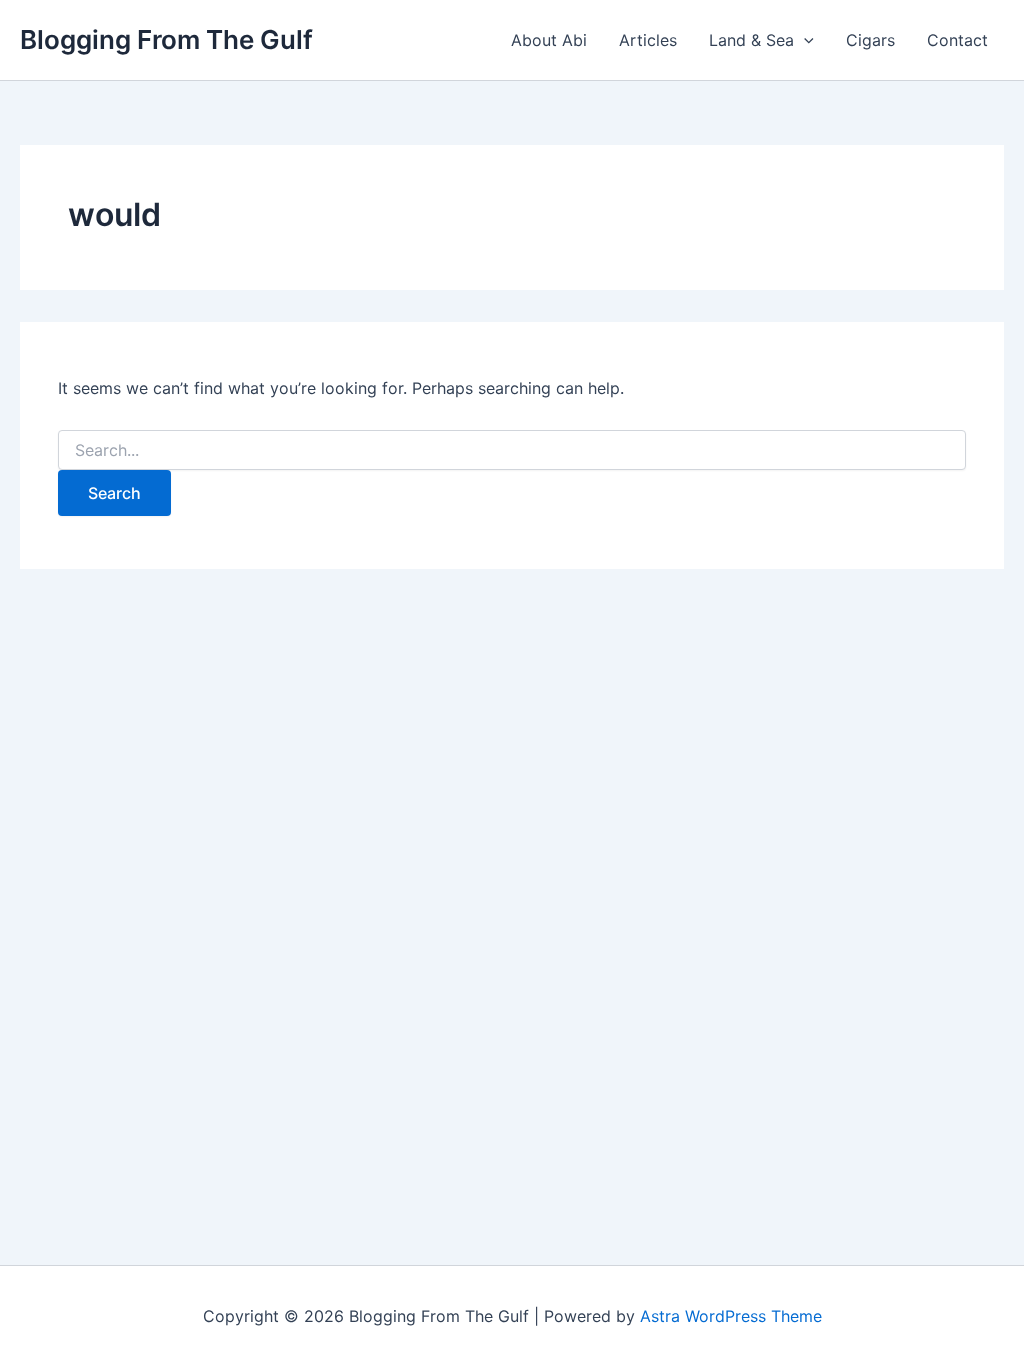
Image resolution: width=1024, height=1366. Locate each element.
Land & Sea (751, 40)
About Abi (549, 40)
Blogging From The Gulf (166, 39)
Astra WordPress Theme (731, 1316)
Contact (957, 40)
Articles (648, 40)
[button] (804, 40)
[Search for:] (511, 450)
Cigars (870, 40)
